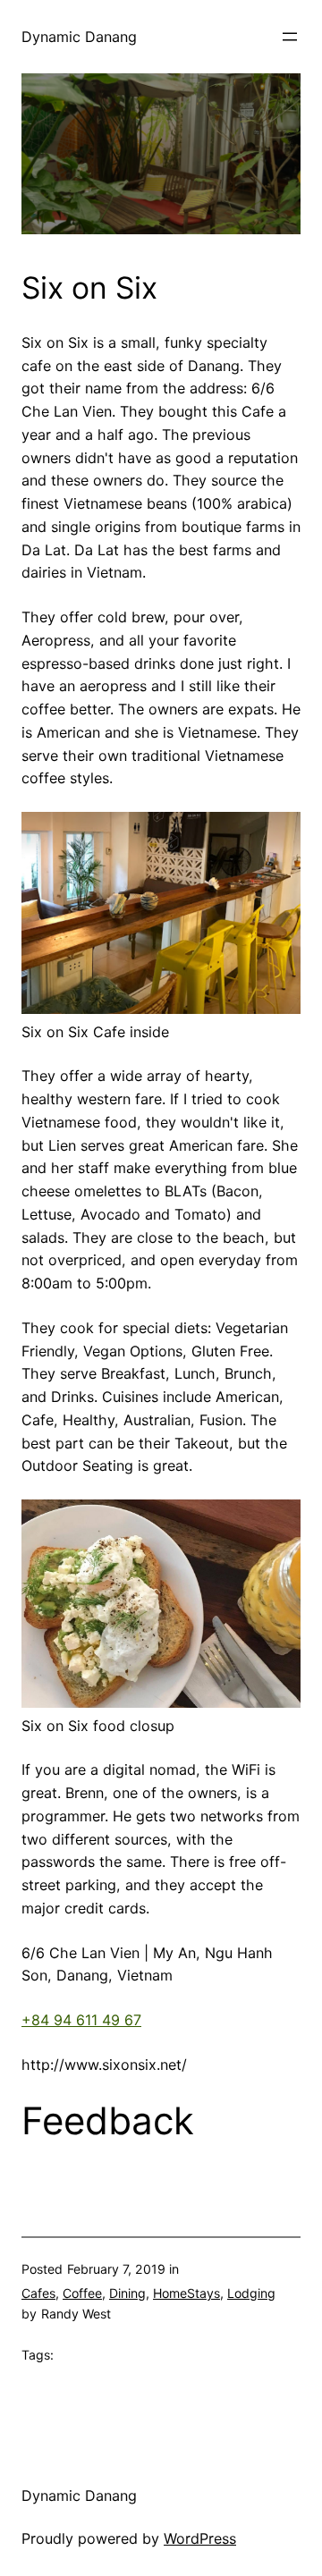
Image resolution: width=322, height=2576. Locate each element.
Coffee (82, 2293)
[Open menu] (290, 37)
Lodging (251, 2293)
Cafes (38, 2293)
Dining (127, 2293)
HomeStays (186, 2293)
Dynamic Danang (79, 37)
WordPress (200, 2538)
